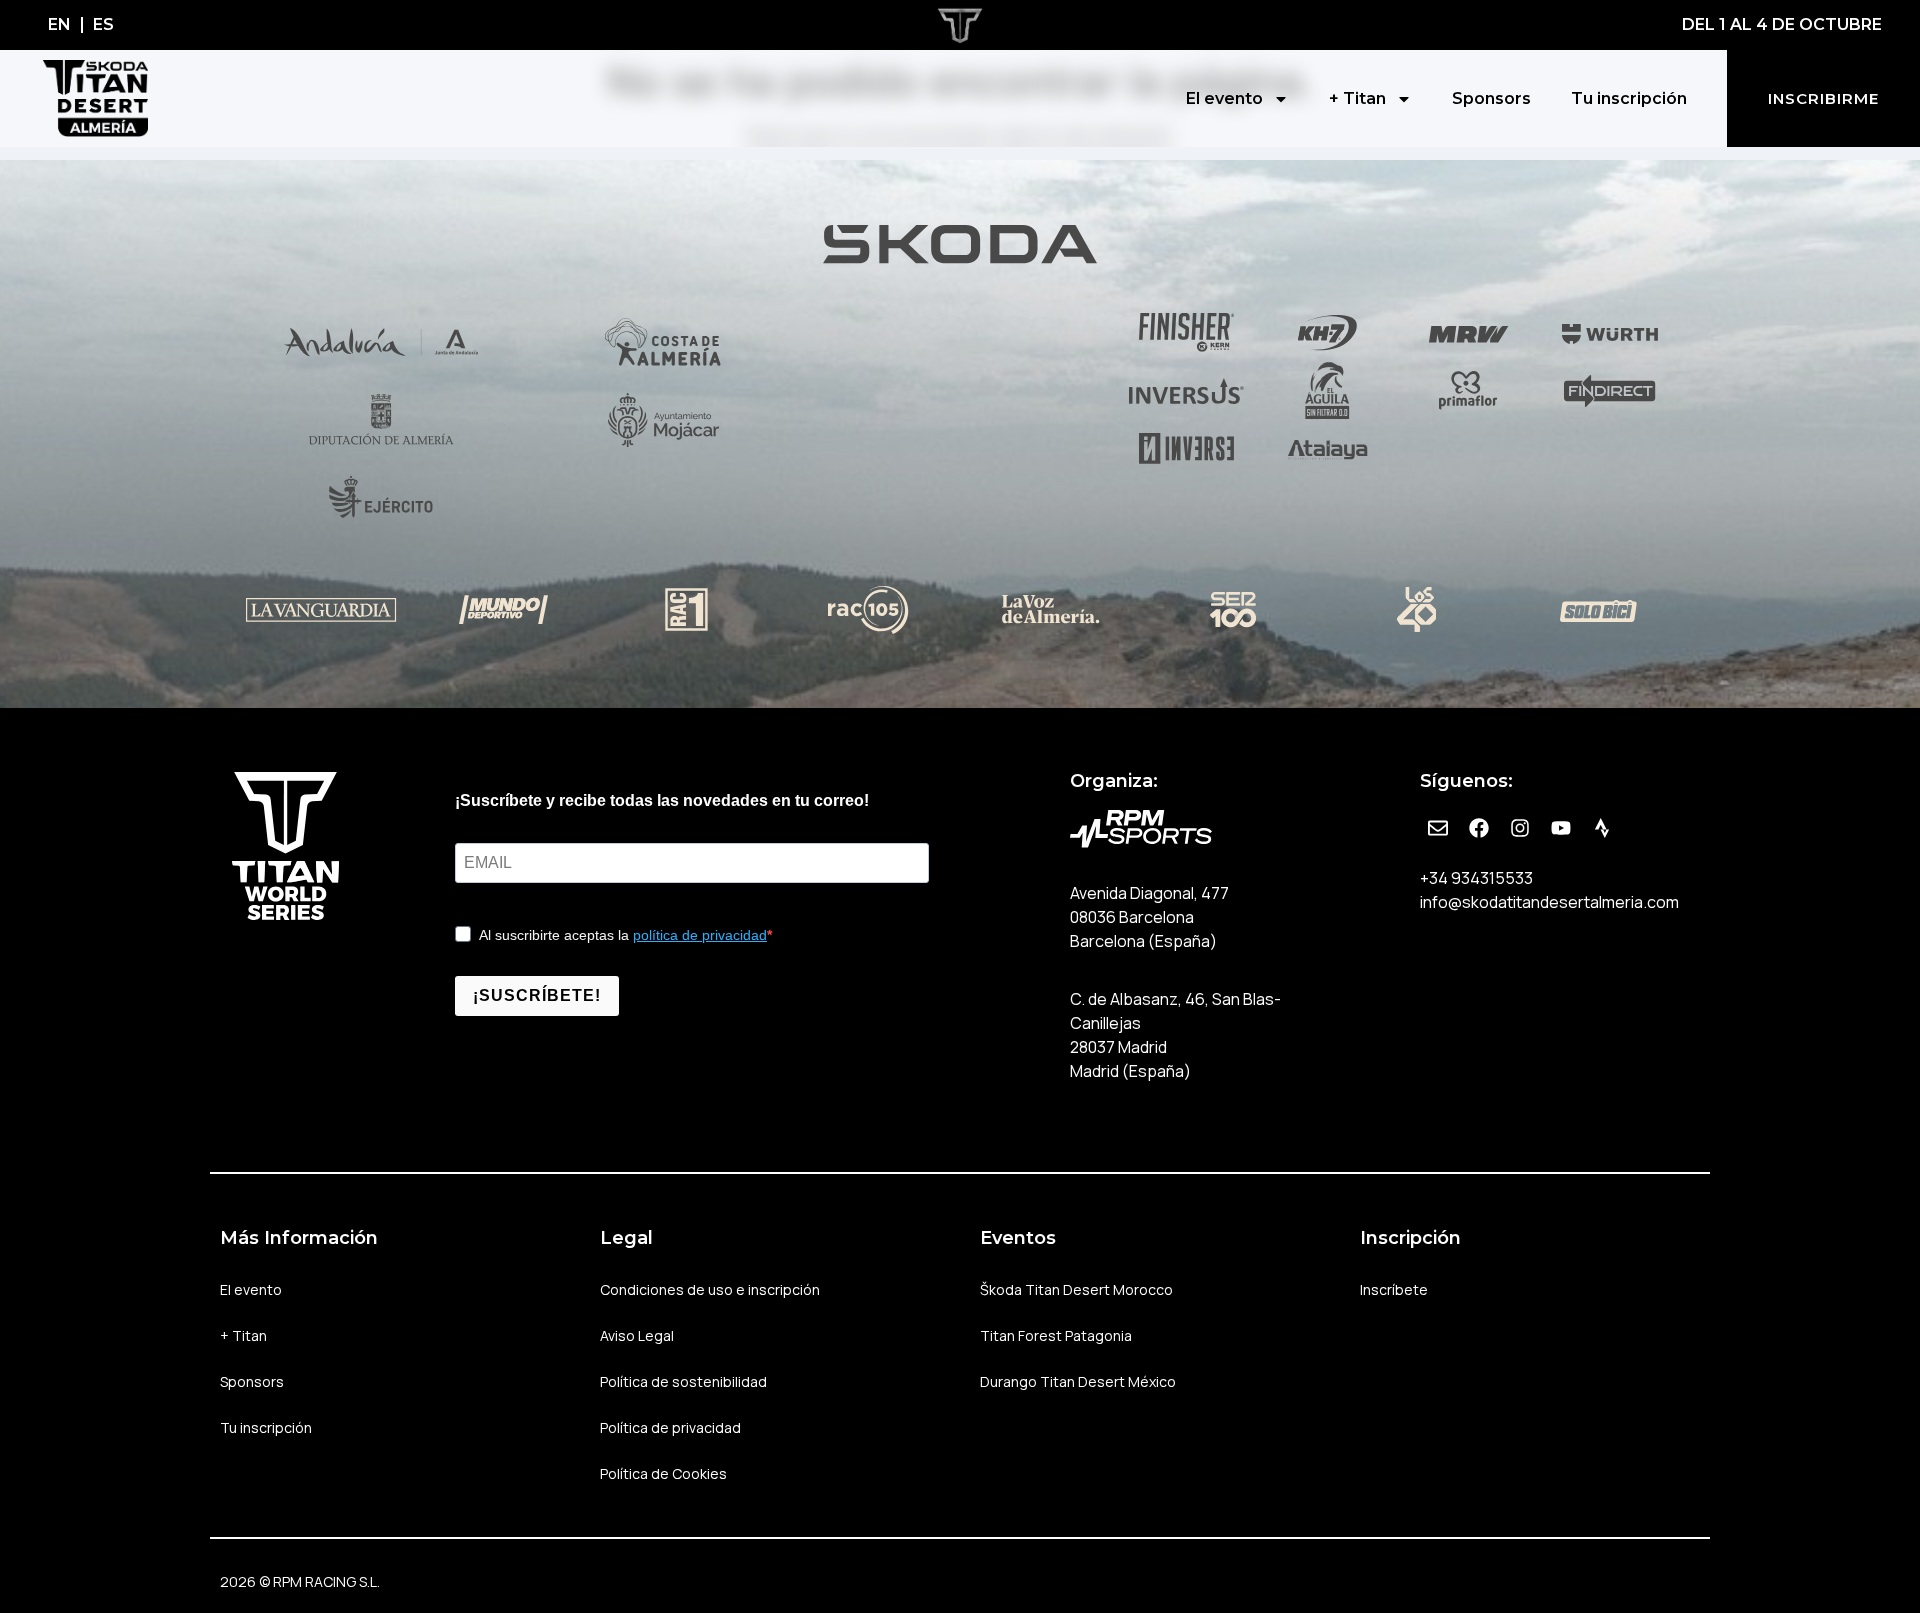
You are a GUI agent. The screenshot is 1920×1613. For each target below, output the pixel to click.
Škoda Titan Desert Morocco (1076, 1289)
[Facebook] (1479, 828)
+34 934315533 (1476, 878)
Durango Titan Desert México (1078, 1381)
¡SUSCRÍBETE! (537, 995)
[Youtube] (1561, 828)
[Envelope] (1438, 828)
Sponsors (1491, 98)
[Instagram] (1520, 828)
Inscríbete (1394, 1289)
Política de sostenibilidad (683, 1381)
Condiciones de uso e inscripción (710, 1289)
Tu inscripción (1629, 98)
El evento (1224, 98)
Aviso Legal (637, 1335)
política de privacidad (700, 935)
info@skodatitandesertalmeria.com (1549, 902)
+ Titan (1357, 98)
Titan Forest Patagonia (1056, 1335)
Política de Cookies (663, 1473)
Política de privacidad (670, 1427)
